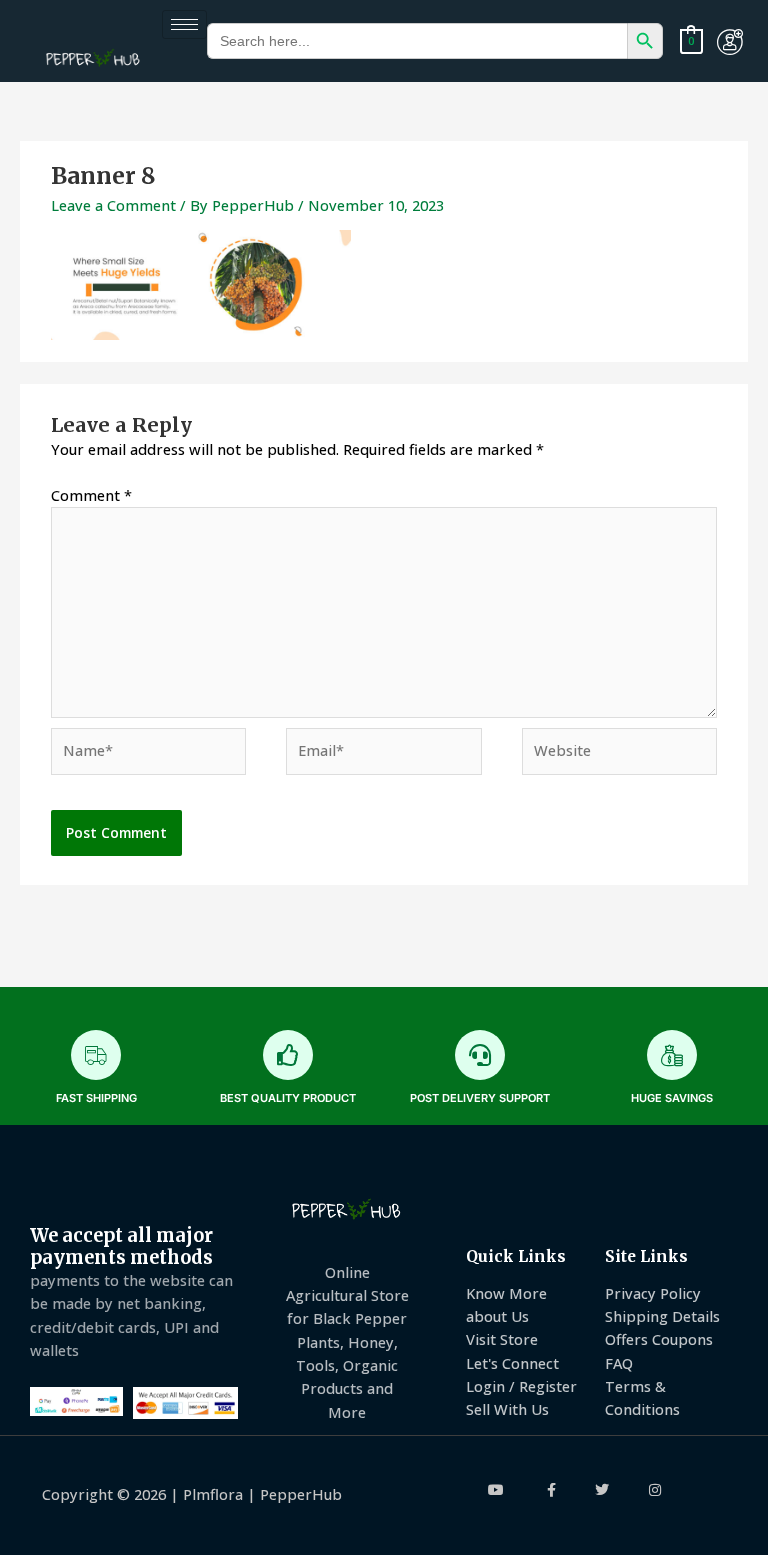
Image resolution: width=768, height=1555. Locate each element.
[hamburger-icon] (184, 24)
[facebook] (550, 1490)
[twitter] (602, 1490)
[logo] (93, 59)
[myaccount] (730, 42)
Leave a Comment (113, 205)
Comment (91, 495)
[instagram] (655, 1490)
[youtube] (497, 1490)
